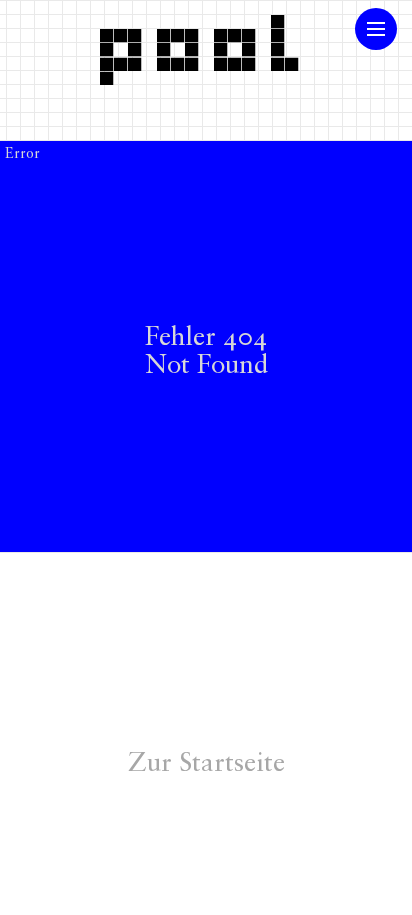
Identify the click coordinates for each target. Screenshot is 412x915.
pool (206, 43)
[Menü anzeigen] (376, 29)
